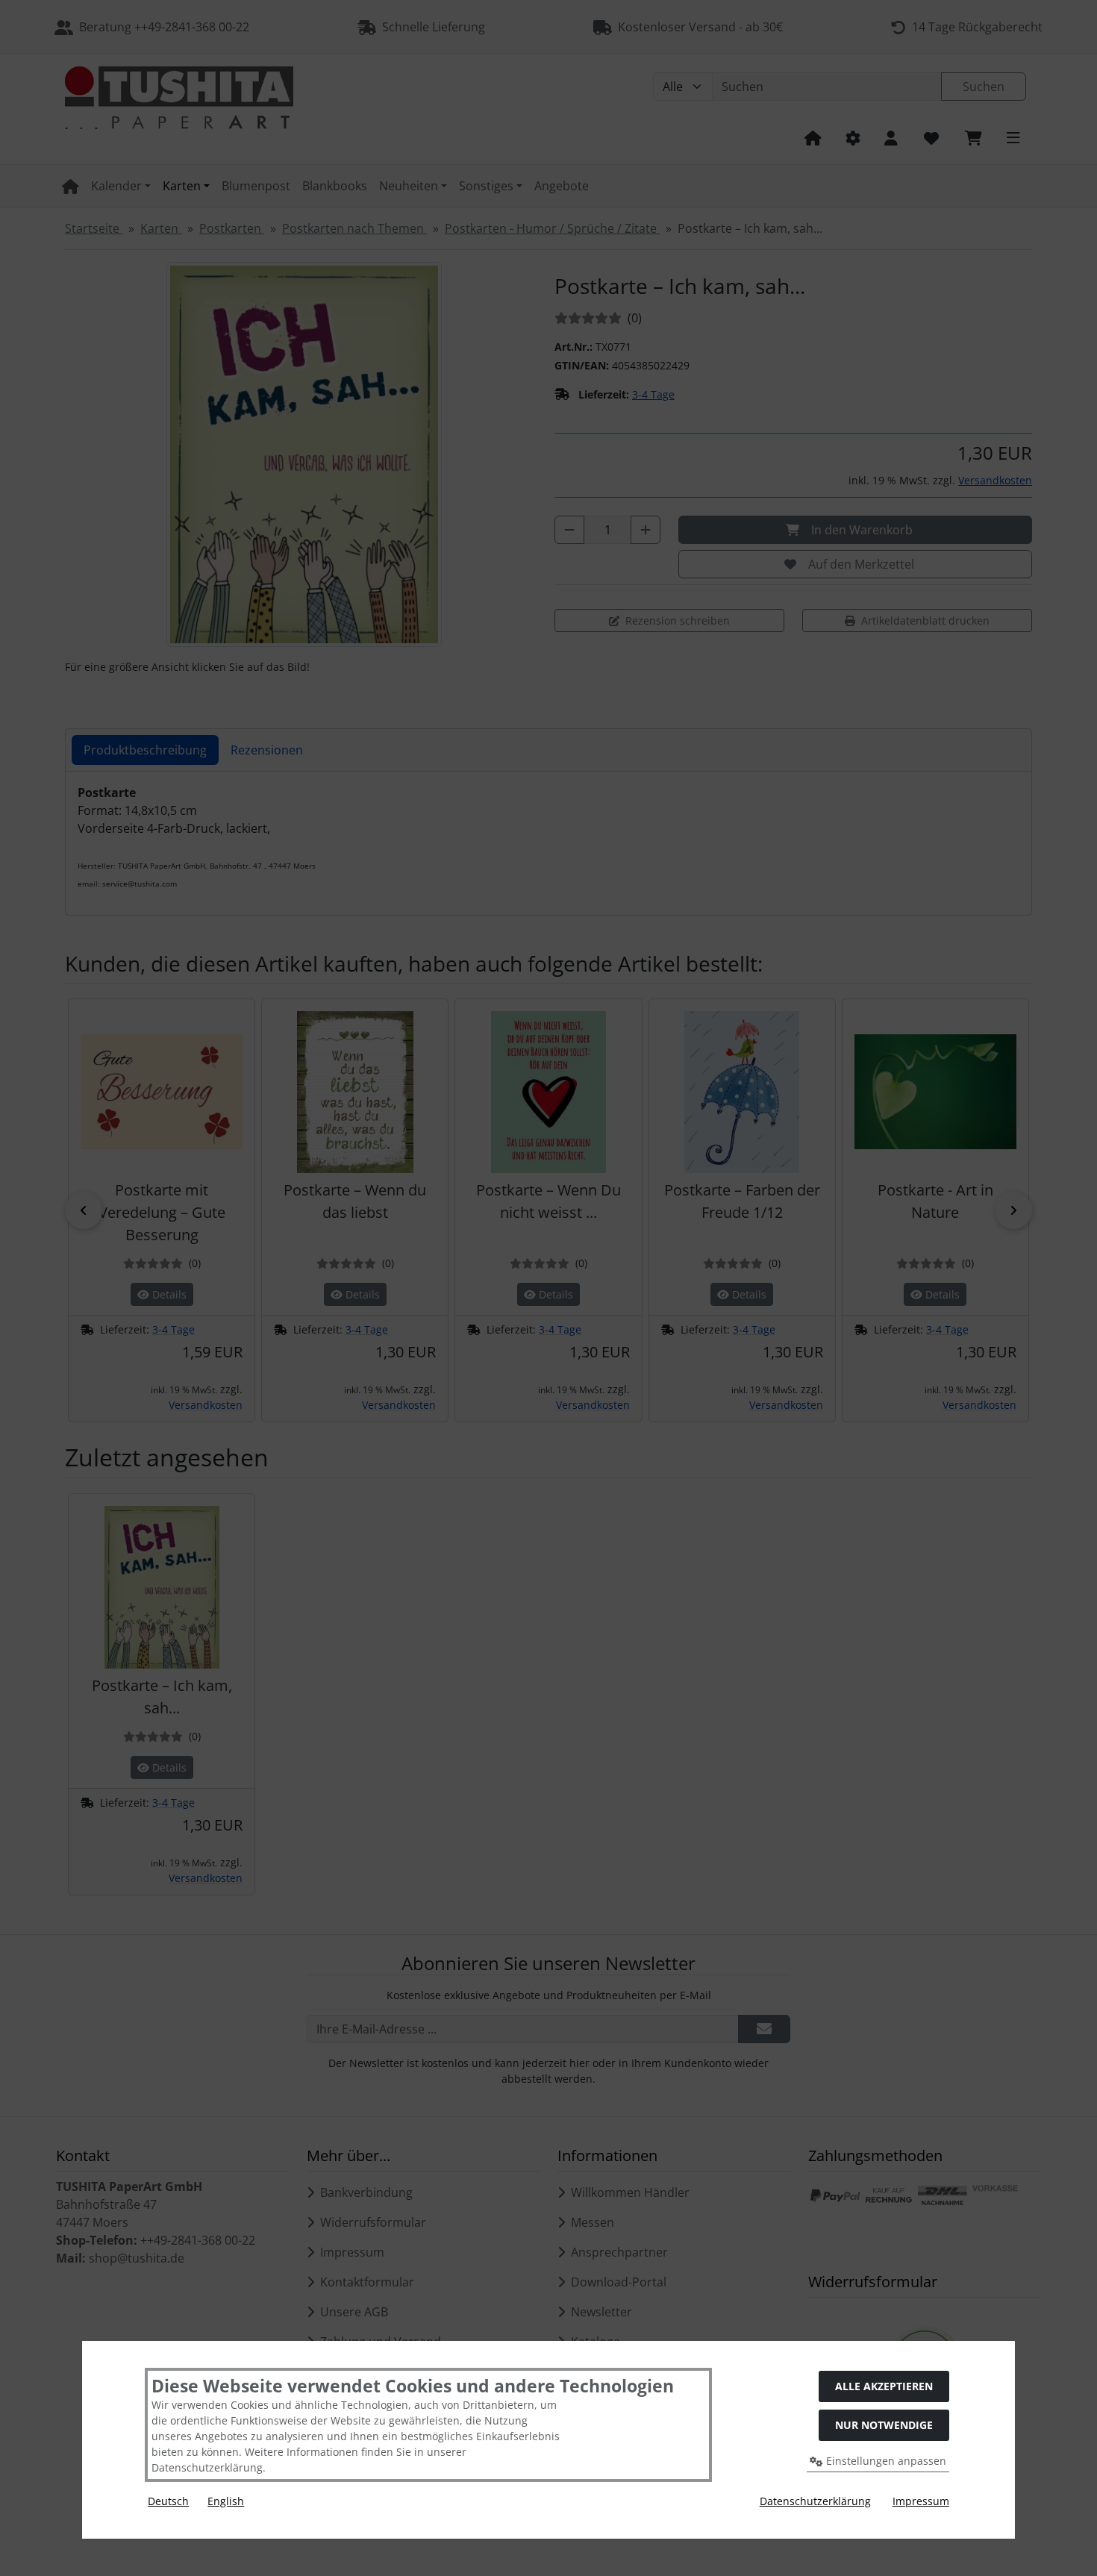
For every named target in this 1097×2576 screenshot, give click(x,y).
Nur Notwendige (884, 2425)
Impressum (921, 2501)
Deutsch (168, 2501)
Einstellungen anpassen (885, 2461)
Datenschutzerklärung (815, 2501)
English (226, 2501)
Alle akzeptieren (884, 2386)
